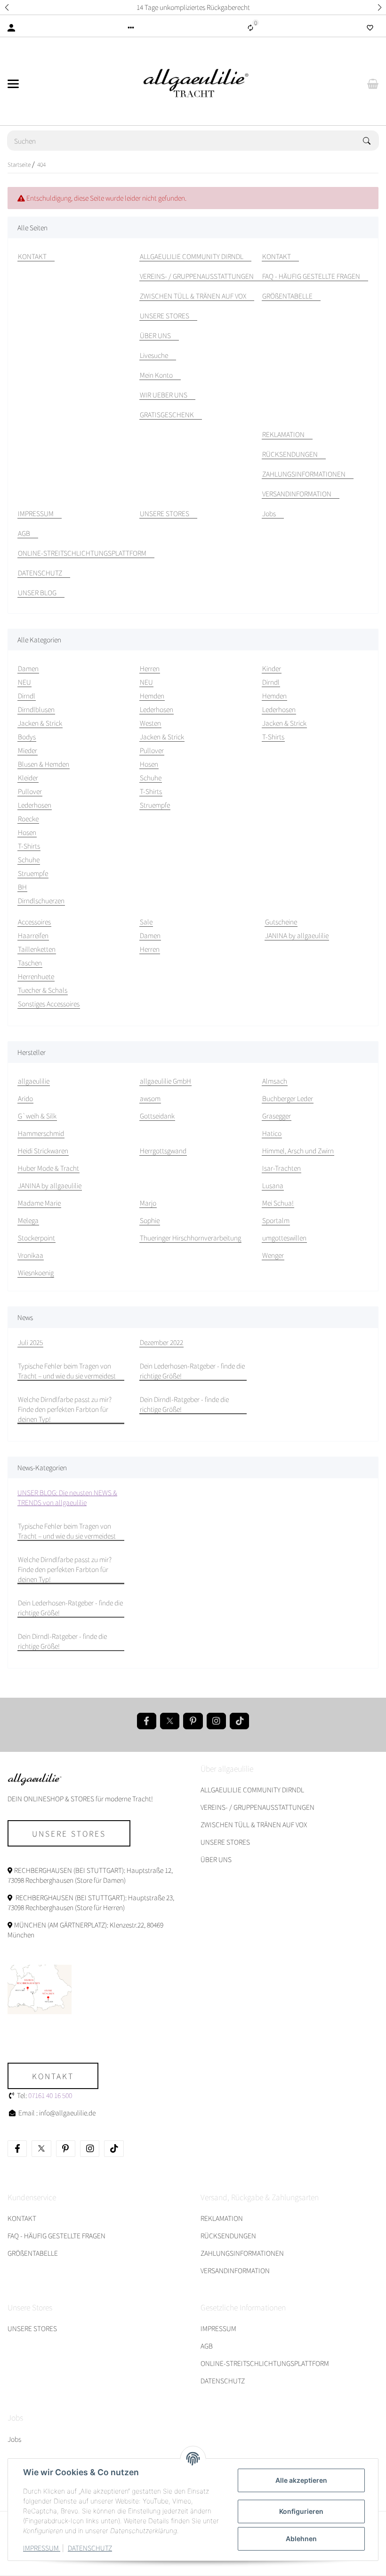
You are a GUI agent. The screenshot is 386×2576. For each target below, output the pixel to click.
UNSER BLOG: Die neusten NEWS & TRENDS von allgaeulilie (67, 1497)
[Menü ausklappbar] (13, 84)
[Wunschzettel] (370, 28)
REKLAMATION (222, 2218)
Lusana (273, 1185)
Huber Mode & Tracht (48, 1168)
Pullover (30, 791)
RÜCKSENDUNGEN (228, 2236)
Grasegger (277, 1116)
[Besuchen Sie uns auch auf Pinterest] (193, 1721)
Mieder (28, 750)
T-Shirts (29, 846)
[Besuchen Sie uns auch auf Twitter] (170, 1721)
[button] (7, 7)
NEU (24, 682)
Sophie (150, 1220)
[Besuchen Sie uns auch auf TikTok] (239, 1721)
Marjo (148, 1203)
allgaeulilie (34, 1081)
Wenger (273, 1255)
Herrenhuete (36, 976)
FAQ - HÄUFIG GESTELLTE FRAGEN (56, 2236)
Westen (150, 723)
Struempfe (33, 873)
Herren (150, 949)
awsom (150, 1098)
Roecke (28, 818)
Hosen (27, 832)
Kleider (28, 778)
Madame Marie (39, 1203)
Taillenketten (37, 949)
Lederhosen (35, 805)
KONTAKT (22, 2218)
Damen (150, 935)
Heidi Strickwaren (43, 1150)
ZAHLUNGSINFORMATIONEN (242, 2253)
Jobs (14, 2439)
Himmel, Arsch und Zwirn (298, 1150)
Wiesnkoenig (36, 1272)
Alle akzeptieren (301, 2480)
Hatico (272, 1133)
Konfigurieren (301, 2511)
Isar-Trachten (281, 1168)
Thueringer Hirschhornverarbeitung (190, 1238)
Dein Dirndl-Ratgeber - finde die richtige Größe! (184, 1404)
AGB (207, 2346)
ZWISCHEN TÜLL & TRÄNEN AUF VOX (254, 1824)
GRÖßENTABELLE (33, 2253)
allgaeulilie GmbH (165, 1081)
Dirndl (27, 696)
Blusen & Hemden (44, 764)
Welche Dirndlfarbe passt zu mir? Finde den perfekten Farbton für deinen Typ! (65, 1409)
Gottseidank (157, 1116)
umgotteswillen (284, 1238)
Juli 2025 (30, 1342)
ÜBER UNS (216, 1859)
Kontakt (53, 2076)
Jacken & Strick (40, 723)
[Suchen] (371, 141)
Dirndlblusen (36, 709)
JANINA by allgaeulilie (297, 935)
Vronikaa (31, 1255)
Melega (28, 1220)
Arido (25, 1098)
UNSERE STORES (225, 1842)
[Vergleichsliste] (250, 28)
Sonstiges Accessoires (49, 1004)
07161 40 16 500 (50, 2095)
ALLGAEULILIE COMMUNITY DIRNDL (252, 1790)
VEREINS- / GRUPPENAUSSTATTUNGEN (257, 1807)
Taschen (30, 963)
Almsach (275, 1081)
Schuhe (29, 859)
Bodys (27, 737)
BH (22, 887)
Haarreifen (33, 935)
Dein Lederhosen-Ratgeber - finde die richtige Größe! (192, 1371)
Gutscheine (281, 922)
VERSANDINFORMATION (235, 2270)
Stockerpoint (36, 1238)
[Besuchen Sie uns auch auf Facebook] (147, 1721)
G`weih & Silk (37, 1116)
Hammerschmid (41, 1133)
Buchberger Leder (288, 1098)
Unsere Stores (69, 1833)
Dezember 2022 (161, 1342)
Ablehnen (301, 2539)
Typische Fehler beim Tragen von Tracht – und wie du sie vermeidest (67, 1371)
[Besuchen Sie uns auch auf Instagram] (216, 1721)
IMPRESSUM (42, 2548)
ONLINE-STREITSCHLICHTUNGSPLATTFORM (265, 2363)
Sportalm (276, 1220)
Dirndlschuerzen (41, 900)
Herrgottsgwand (163, 1150)
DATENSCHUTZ (90, 2548)
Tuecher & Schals (43, 990)
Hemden (152, 696)
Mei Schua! (278, 1203)
